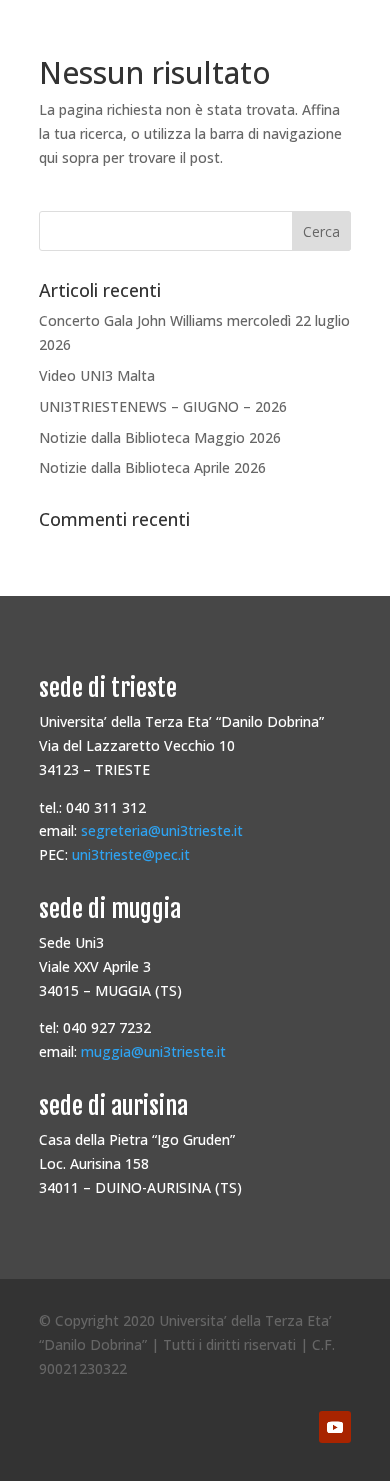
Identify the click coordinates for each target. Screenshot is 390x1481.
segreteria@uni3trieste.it (162, 830)
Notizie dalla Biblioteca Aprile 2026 (152, 467)
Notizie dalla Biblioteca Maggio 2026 (160, 437)
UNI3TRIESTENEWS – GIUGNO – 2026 (163, 406)
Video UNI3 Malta (97, 375)
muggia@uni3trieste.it (153, 1051)
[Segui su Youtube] (335, 1427)
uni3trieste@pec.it (131, 854)
